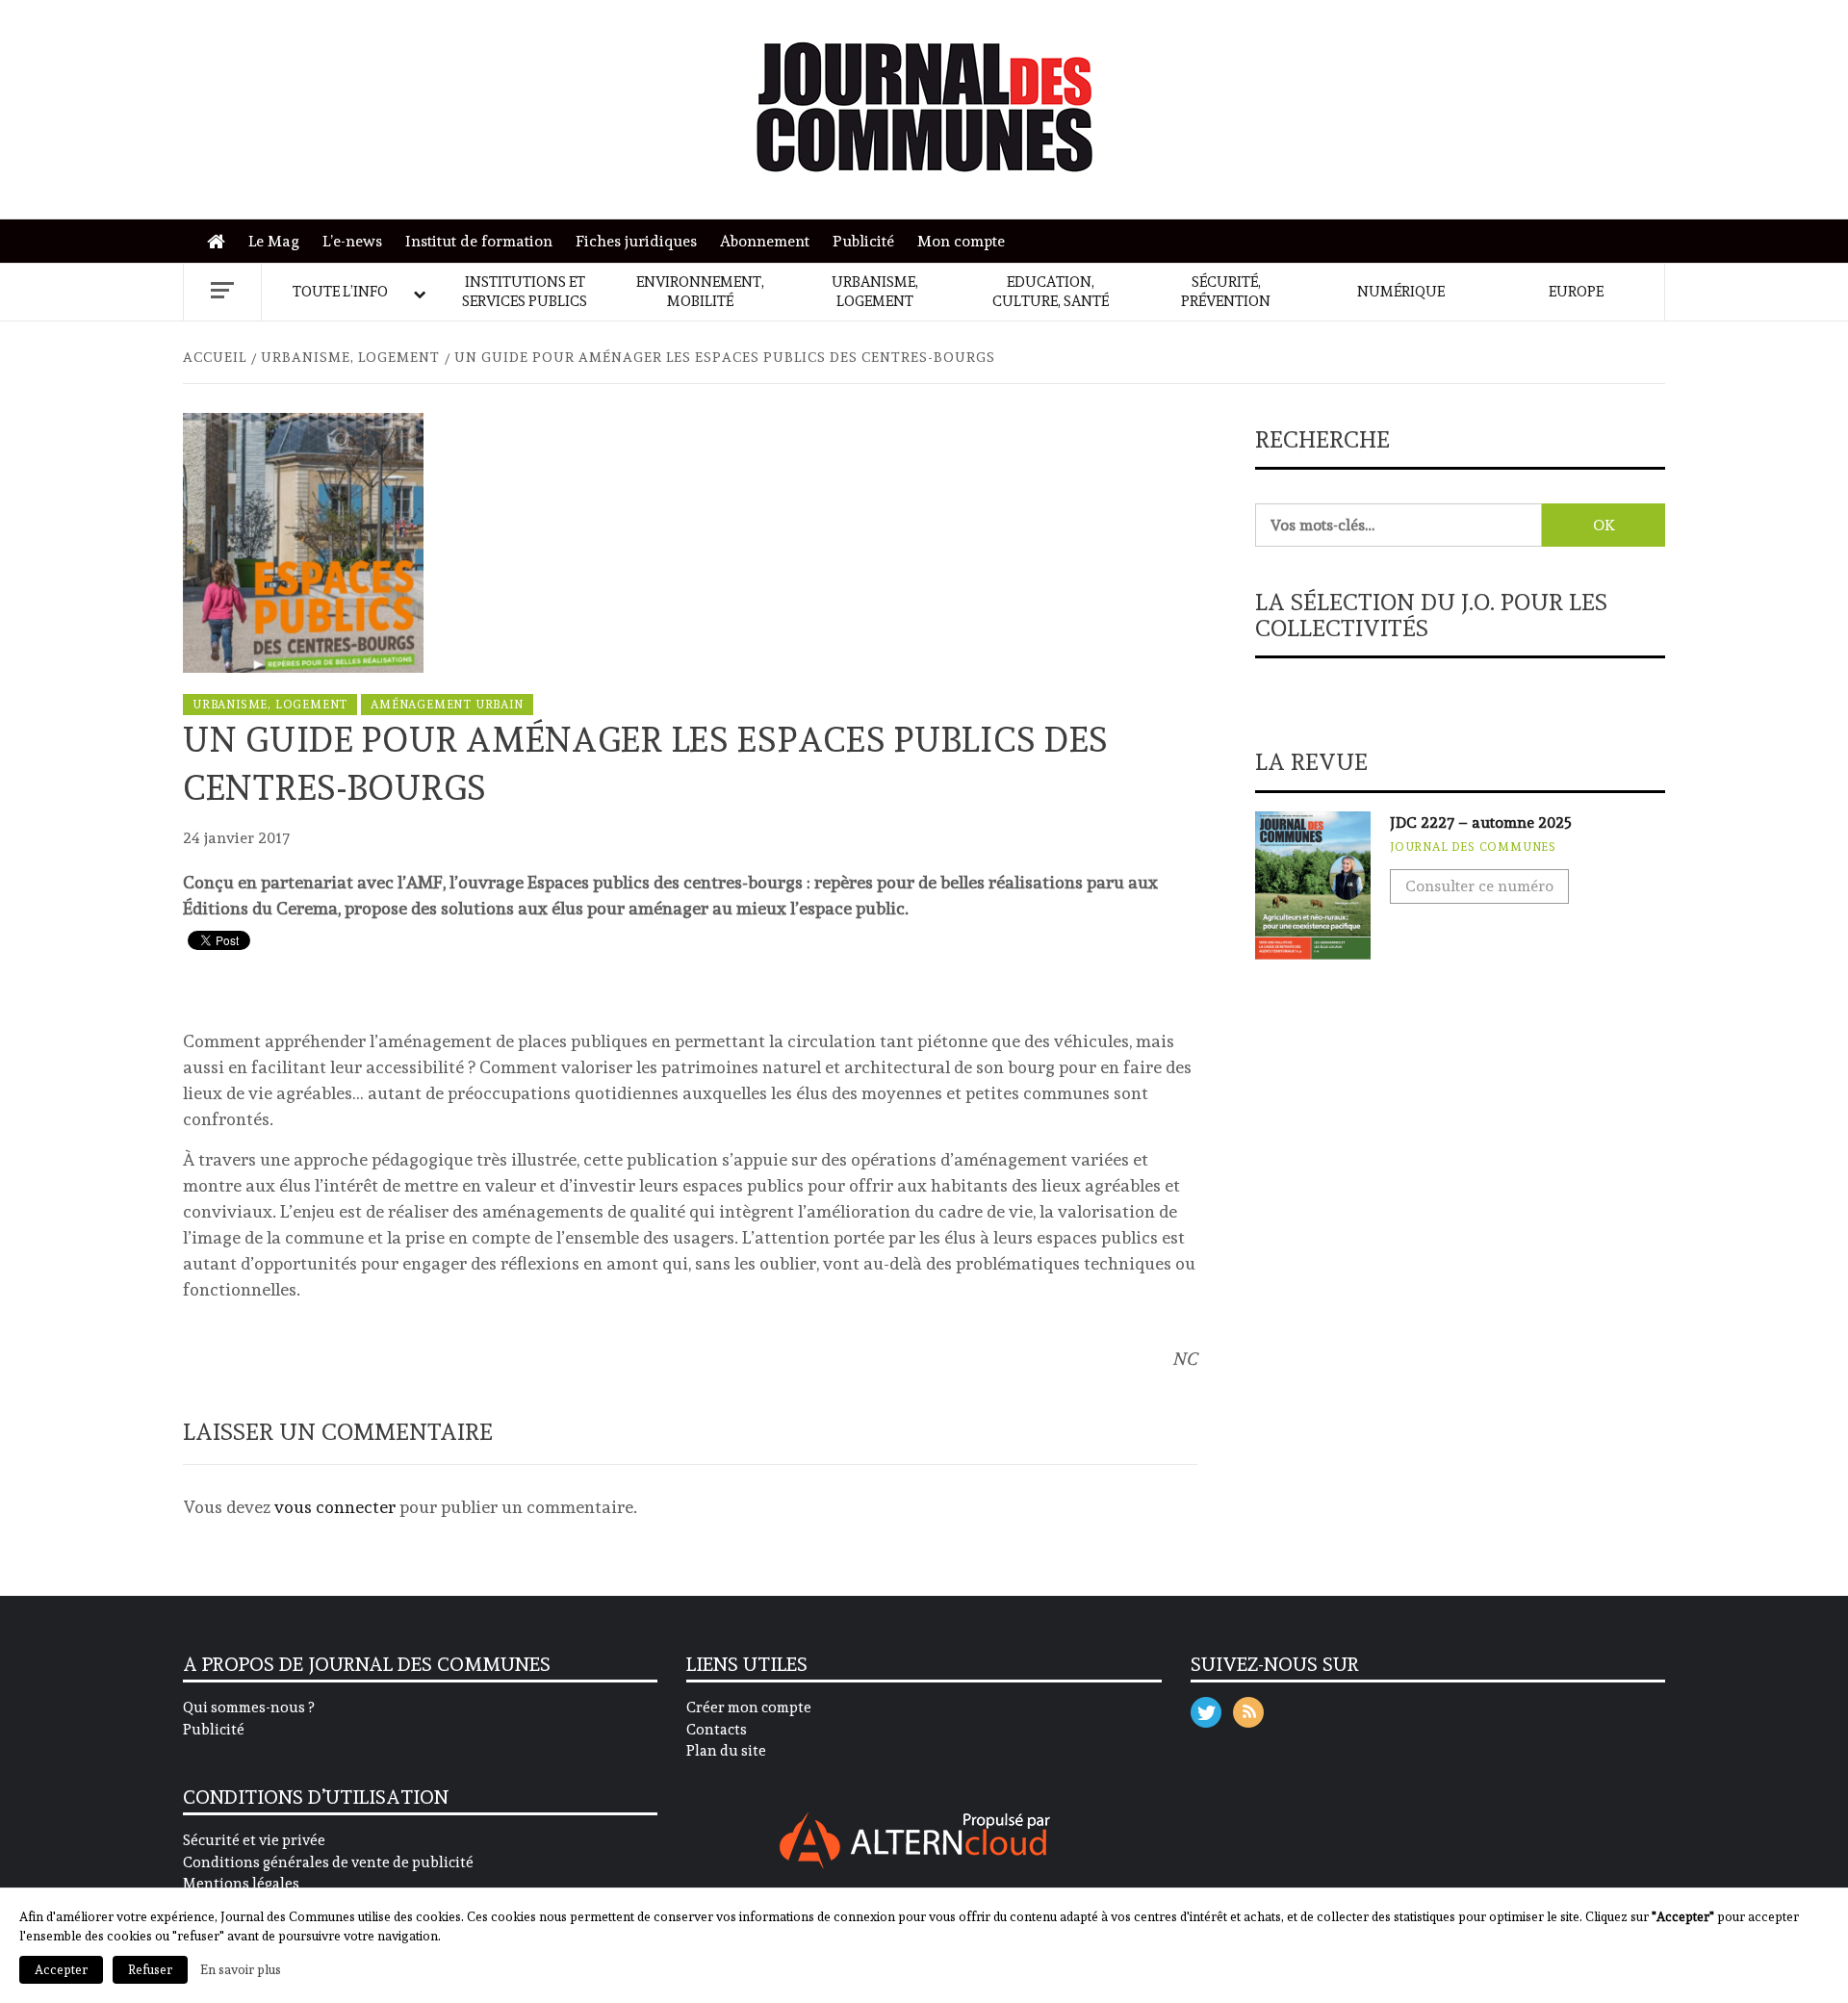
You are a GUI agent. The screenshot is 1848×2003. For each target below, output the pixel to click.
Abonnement (765, 241)
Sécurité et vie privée (254, 1840)
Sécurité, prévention (1226, 292)
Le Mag (274, 241)
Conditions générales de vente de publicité (328, 1862)
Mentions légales (241, 1884)
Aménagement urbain (447, 705)
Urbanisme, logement (875, 292)
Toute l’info (340, 292)
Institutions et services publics (525, 292)
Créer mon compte (749, 1708)
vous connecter (335, 1507)
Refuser (150, 1970)
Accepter (61, 1970)
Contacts (717, 1730)
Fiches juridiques (636, 241)
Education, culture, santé (1051, 292)
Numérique (1401, 292)
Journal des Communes (1473, 847)
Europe (1576, 292)
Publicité (863, 241)
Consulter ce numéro (1479, 886)
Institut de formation (479, 241)
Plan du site (726, 1751)
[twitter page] (1206, 1708)
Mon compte (961, 241)
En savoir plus (241, 1969)
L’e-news (352, 241)
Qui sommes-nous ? (248, 1708)
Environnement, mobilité (700, 292)
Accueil (221, 242)
